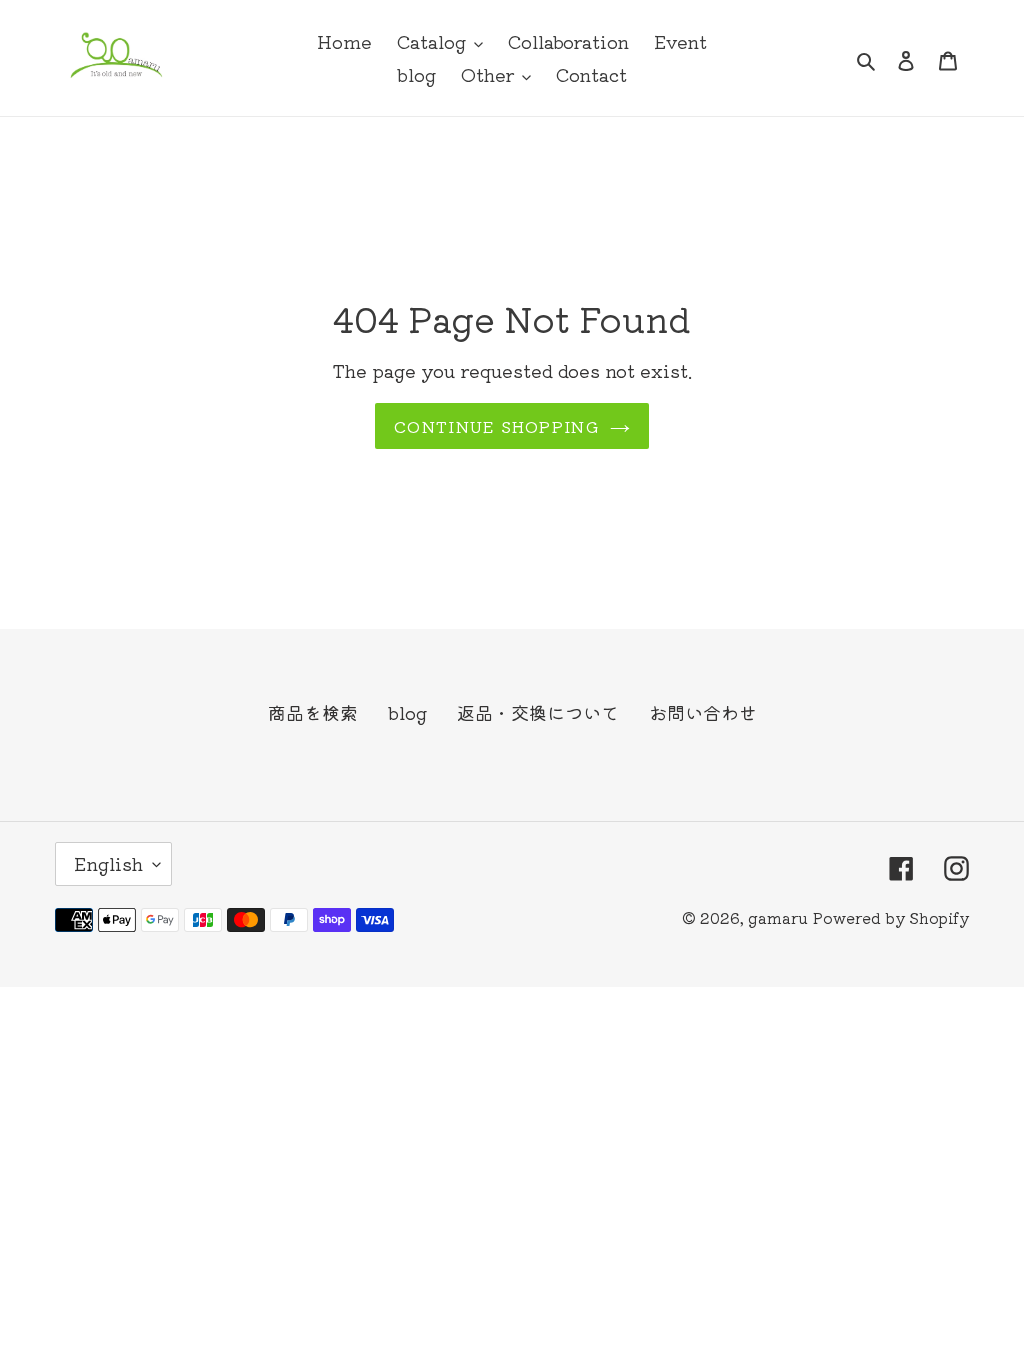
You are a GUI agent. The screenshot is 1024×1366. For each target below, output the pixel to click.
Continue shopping (497, 426)
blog (407, 712)
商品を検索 (313, 712)
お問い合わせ (703, 712)
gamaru (778, 917)
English (108, 863)
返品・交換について (538, 712)
